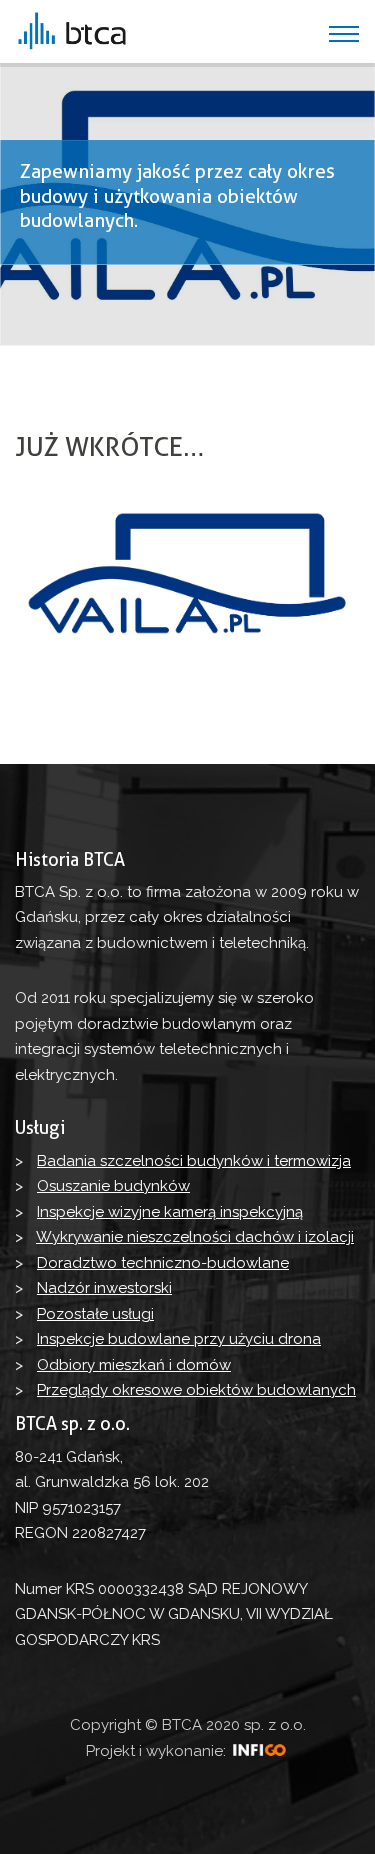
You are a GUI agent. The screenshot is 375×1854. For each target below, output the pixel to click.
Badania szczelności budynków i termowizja (194, 1161)
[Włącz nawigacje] (344, 34)
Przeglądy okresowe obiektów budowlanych (196, 1390)
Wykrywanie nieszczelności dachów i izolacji (195, 1237)
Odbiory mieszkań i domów (134, 1365)
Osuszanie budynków (113, 1186)
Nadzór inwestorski (104, 1288)
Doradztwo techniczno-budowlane (163, 1263)
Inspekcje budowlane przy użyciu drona (179, 1339)
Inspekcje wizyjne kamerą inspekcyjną (170, 1212)
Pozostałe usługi (95, 1314)
